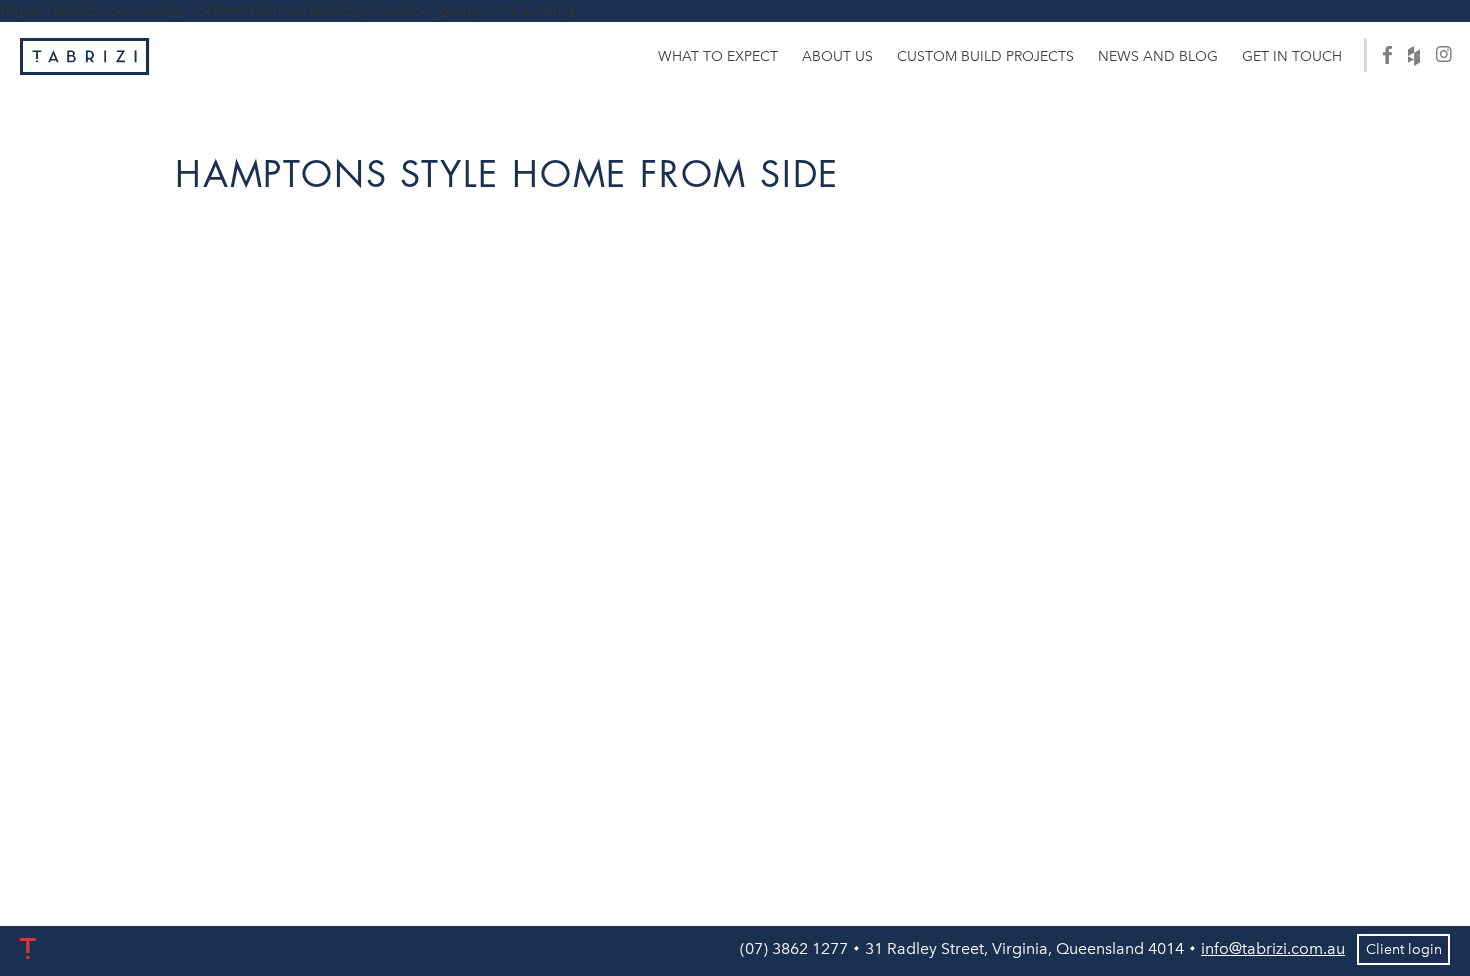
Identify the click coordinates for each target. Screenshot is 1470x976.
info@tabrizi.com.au (1273, 948)
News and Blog (1158, 56)
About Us (837, 56)
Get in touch (1292, 56)
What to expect (718, 56)
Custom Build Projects (985, 56)
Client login (1404, 949)
